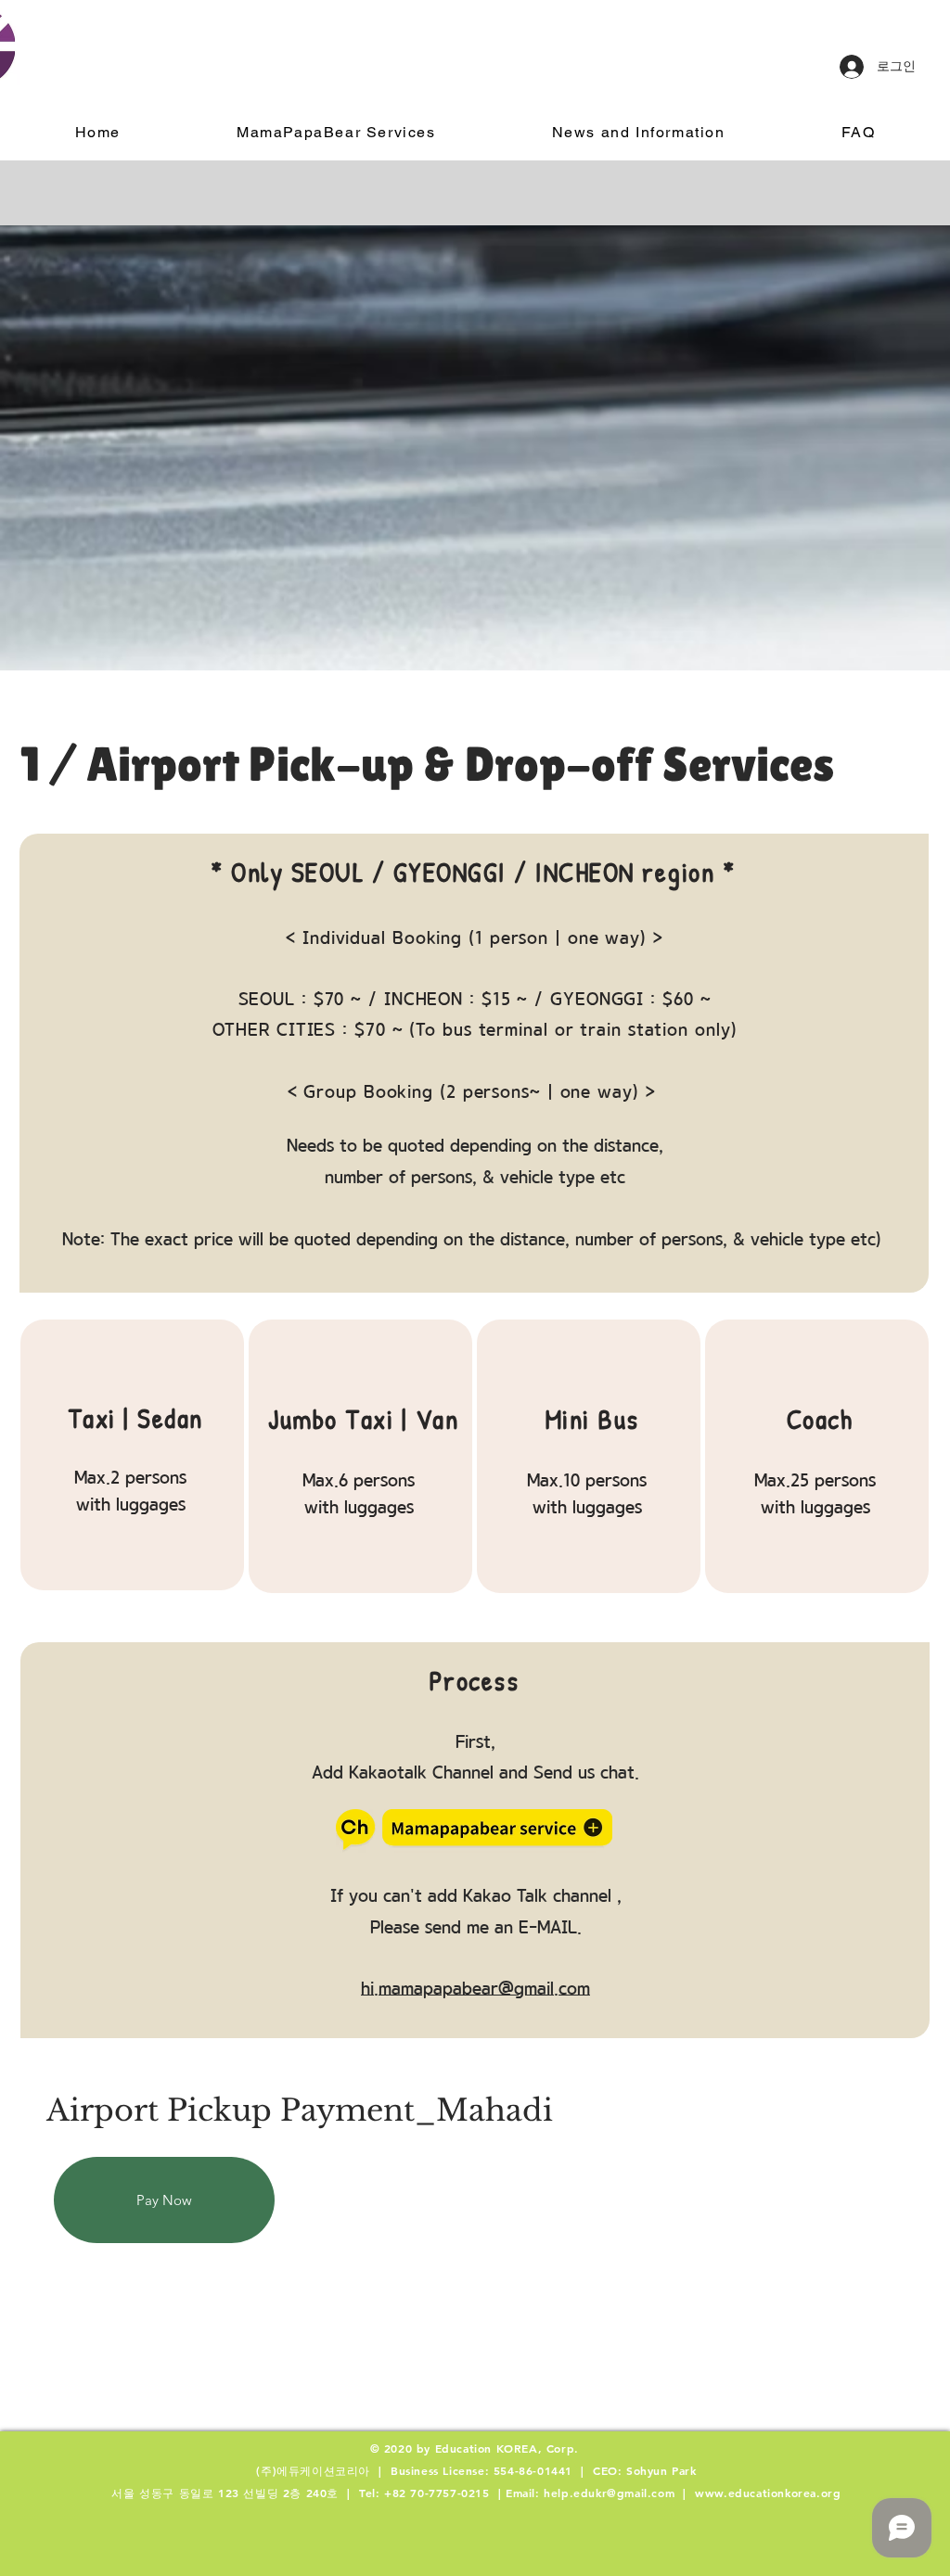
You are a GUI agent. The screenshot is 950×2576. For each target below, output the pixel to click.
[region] (132, 1455)
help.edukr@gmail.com (609, 2493)
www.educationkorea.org (768, 2493)
